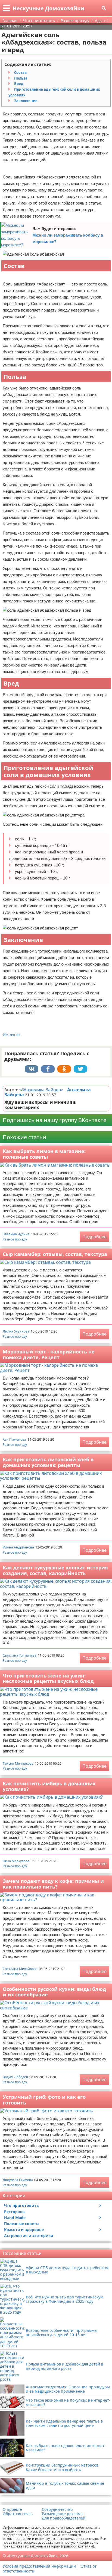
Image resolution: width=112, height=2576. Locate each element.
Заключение (26, 101)
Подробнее (94, 1237)
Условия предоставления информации (39, 2566)
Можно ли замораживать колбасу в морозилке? (68, 238)
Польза (21, 78)
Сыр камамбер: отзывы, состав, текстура (55, 1254)
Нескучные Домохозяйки (48, 8)
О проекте (12, 2509)
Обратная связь (18, 2514)
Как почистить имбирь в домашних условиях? (49, 1786)
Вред (19, 84)
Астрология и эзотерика (29, 2236)
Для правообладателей (64, 2518)
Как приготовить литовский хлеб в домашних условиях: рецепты (48, 1462)
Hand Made (15, 2218)
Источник (12, 1035)
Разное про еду (15, 1239)
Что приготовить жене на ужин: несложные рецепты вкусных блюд (48, 1678)
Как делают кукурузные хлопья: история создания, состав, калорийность (55, 1570)
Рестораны (15, 2212)
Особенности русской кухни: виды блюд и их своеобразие (54, 1992)
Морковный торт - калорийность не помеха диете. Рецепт (49, 1354)
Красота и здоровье (24, 2230)
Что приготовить (21, 2205)
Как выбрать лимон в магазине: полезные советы (44, 1154)
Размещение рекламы (63, 2514)
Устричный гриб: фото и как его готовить (44, 2100)
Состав (20, 73)
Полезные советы (22, 2224)
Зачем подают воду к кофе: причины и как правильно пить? (53, 1884)
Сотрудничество (57, 2509)
